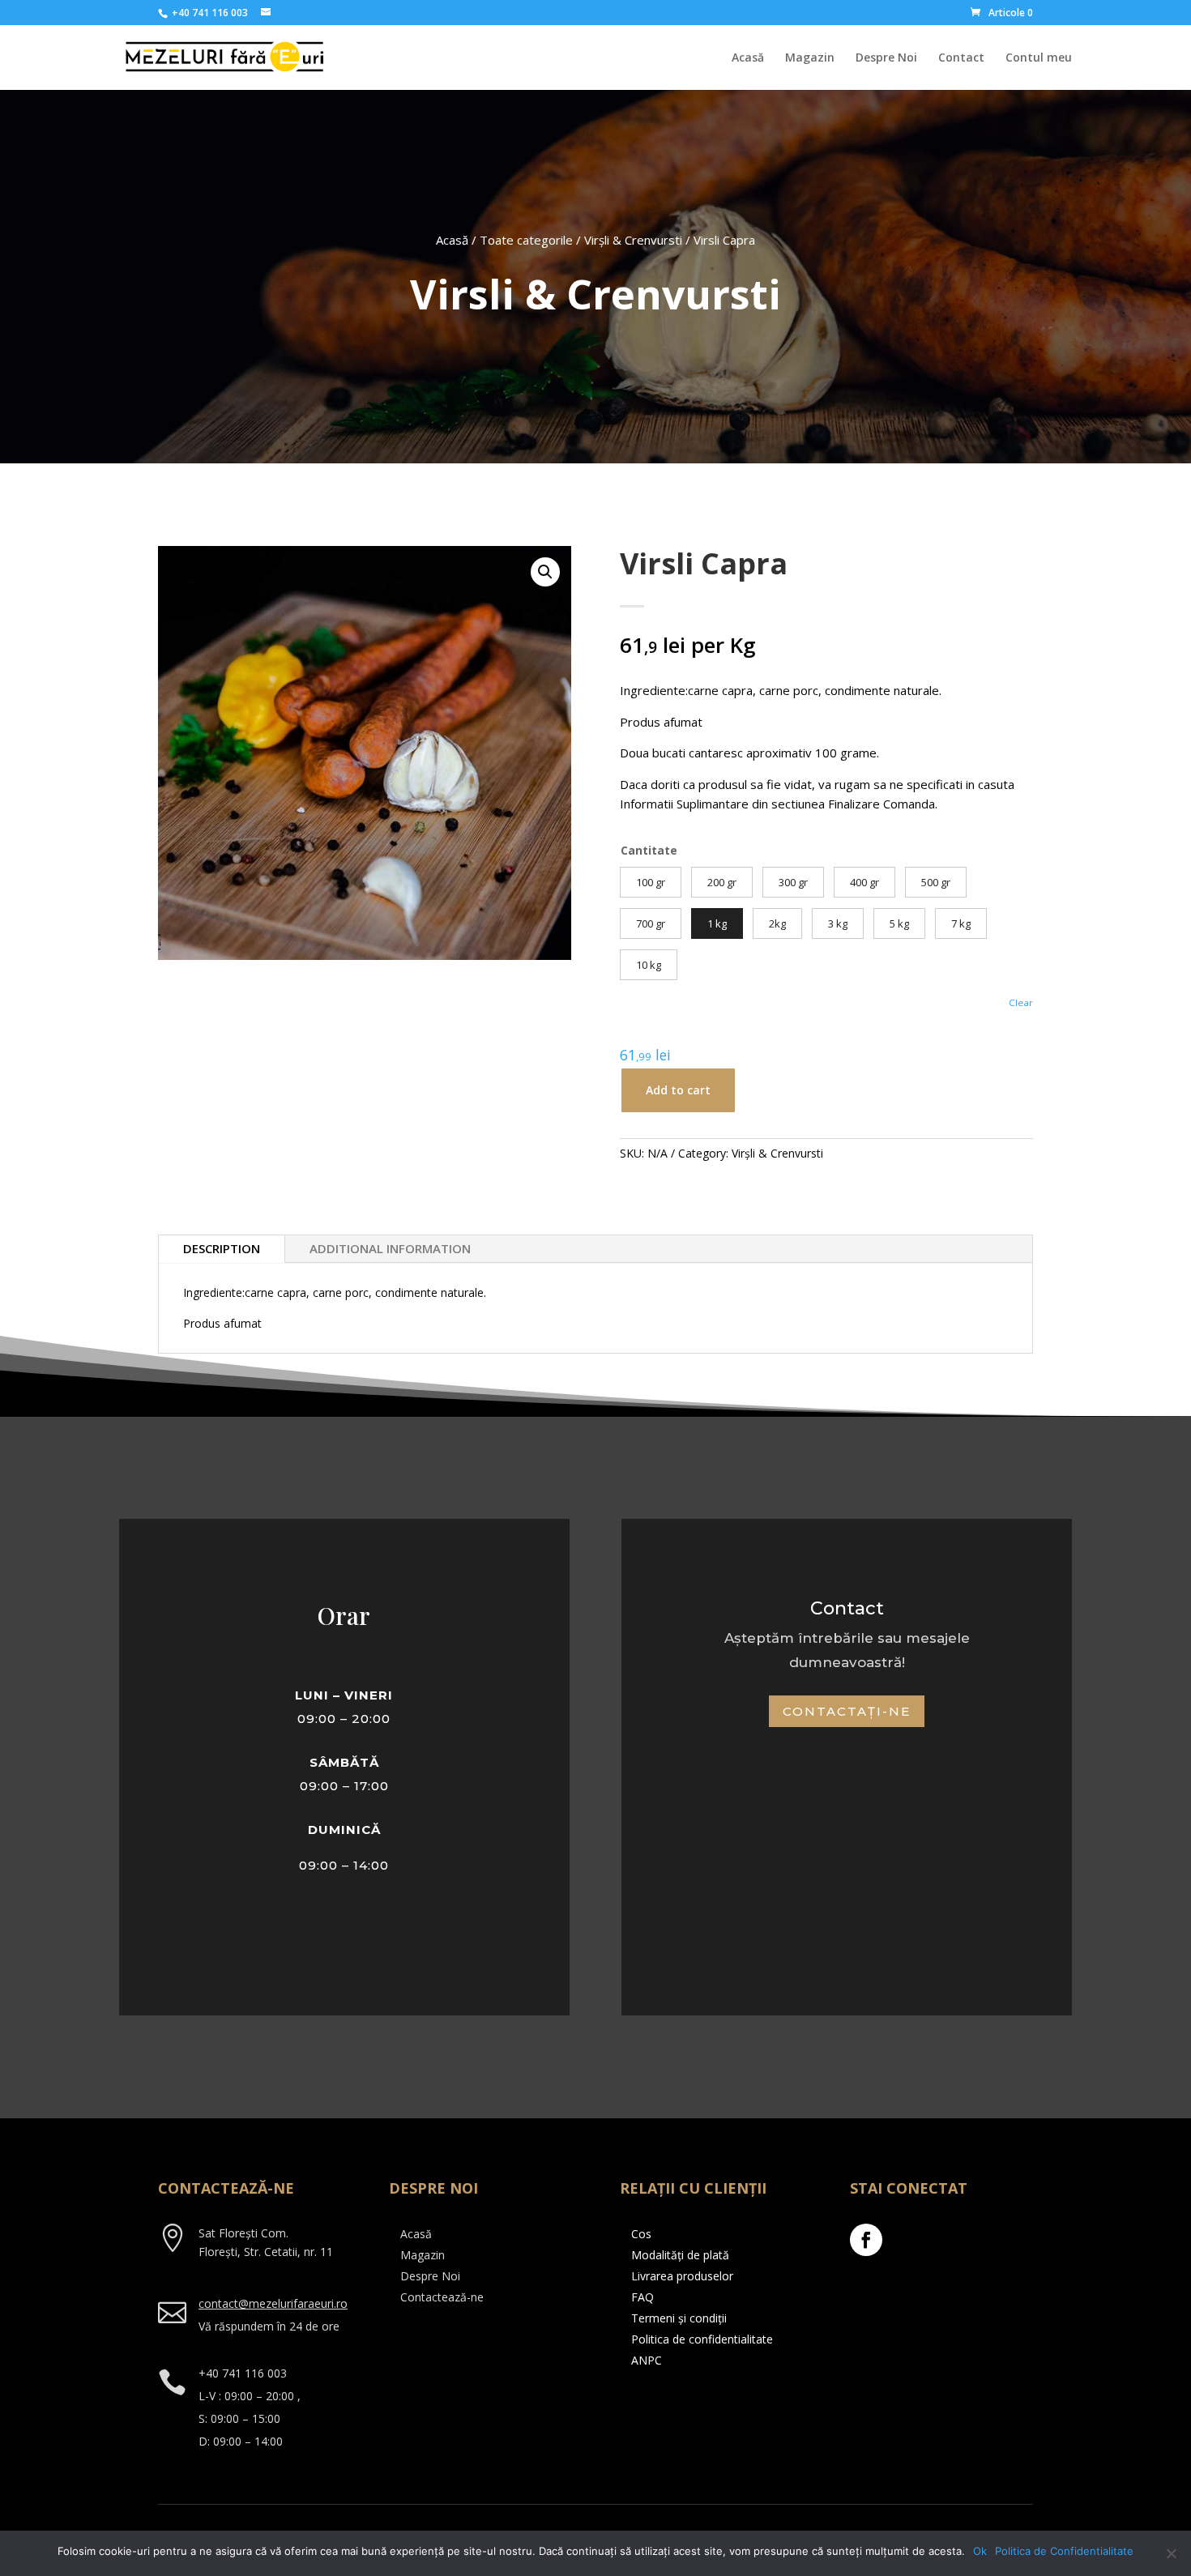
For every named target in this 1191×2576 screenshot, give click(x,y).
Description (222, 1248)
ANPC (647, 2360)
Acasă (748, 58)
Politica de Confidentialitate (1064, 2551)
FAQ (642, 2297)
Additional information (390, 1248)
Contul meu (1039, 58)
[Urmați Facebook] (866, 2240)
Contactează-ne (442, 2297)
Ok (980, 2551)
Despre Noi (886, 58)
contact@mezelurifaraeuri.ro (273, 2303)
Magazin (810, 58)
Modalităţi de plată (680, 2255)
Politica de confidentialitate (702, 2339)
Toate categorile (526, 240)
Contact (961, 58)
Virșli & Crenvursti (633, 240)
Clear (1021, 1002)
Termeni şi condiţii (679, 2318)
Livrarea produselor (682, 2276)
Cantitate (649, 850)
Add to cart (678, 1090)
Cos (641, 2234)
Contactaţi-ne (847, 1711)
